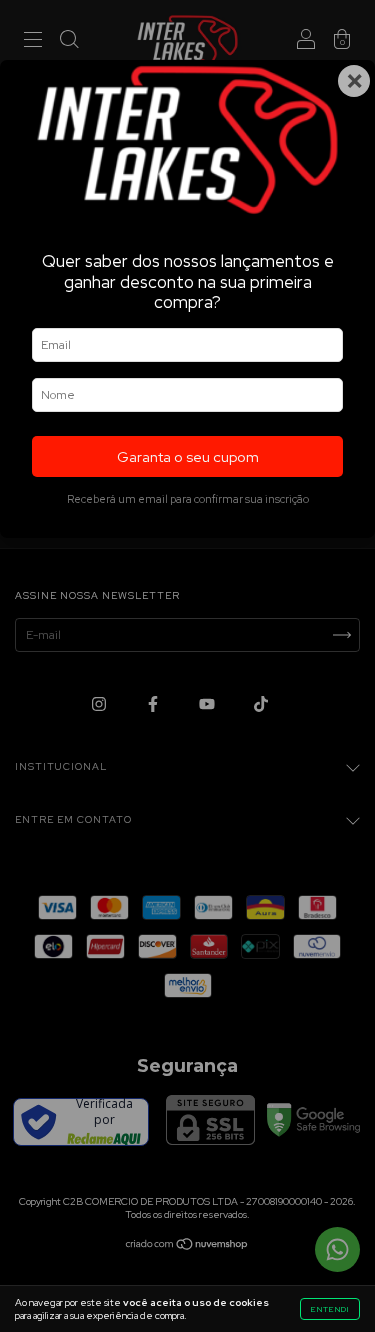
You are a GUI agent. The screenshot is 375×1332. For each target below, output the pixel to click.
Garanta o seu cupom (188, 456)
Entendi (330, 1309)
